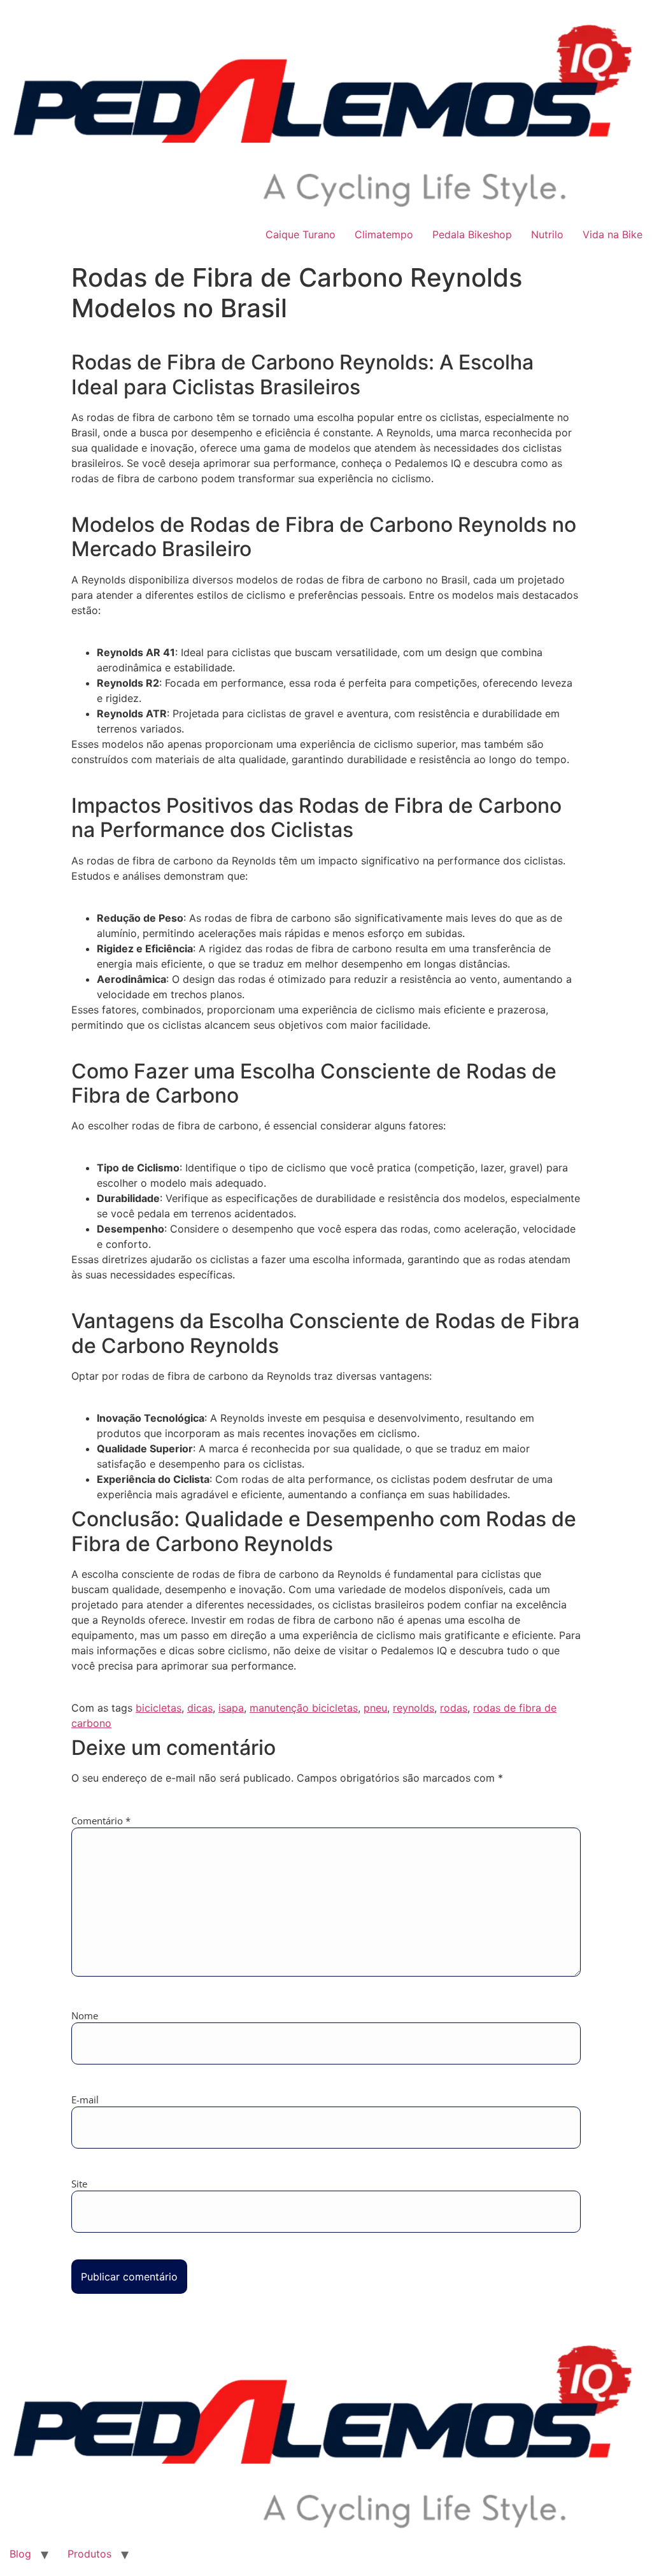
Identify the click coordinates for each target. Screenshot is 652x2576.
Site (79, 2184)
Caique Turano (301, 234)
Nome (85, 2016)
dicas (200, 1708)
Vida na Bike (613, 234)
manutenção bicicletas (304, 1708)
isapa (231, 1708)
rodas (454, 1708)
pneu (375, 1708)
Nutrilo (547, 234)
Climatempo (384, 234)
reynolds (414, 1708)
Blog (20, 2554)
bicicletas (159, 1708)
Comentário (101, 1821)
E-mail (85, 2100)
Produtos (89, 2554)
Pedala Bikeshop (472, 234)
